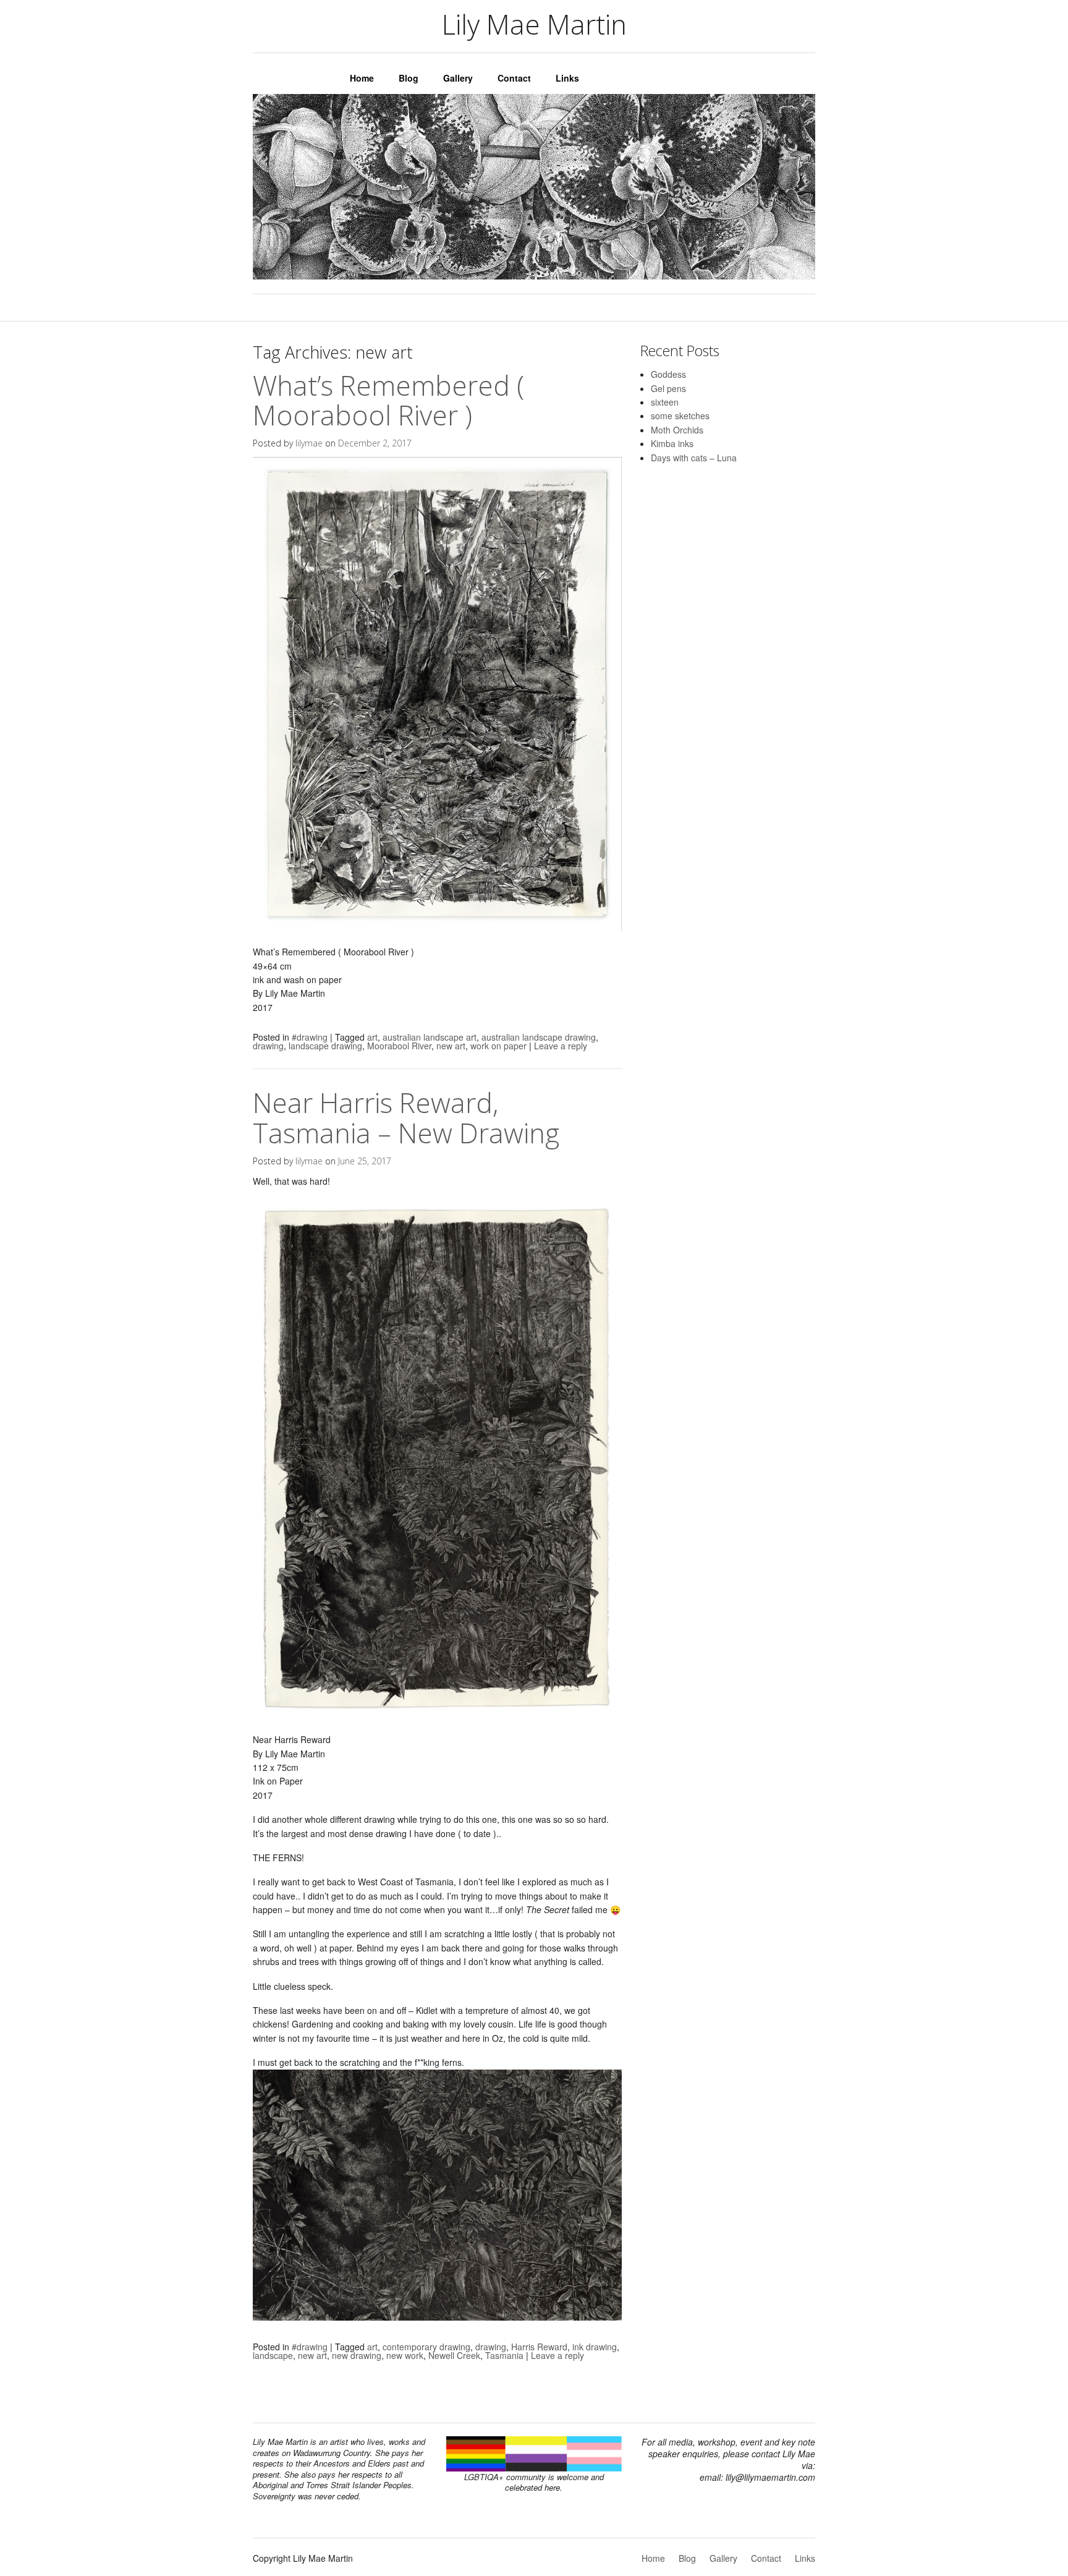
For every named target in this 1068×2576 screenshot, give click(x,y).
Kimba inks (672, 443)
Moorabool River (399, 1046)
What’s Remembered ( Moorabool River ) (388, 400)
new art (451, 1046)
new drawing (357, 2355)
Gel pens (668, 388)
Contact (514, 78)
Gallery (458, 78)
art (372, 1037)
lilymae (309, 443)
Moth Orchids (677, 430)
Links (567, 78)
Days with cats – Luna (694, 458)
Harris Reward (539, 2347)
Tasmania (504, 2355)
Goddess (668, 374)
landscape (273, 2355)
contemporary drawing (426, 2347)
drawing (268, 1046)
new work (405, 2355)
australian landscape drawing (539, 1037)
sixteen (665, 402)
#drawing (310, 1037)
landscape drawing (325, 1046)
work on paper (498, 1046)
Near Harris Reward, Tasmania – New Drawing (406, 1117)
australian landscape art (430, 1037)
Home (362, 78)
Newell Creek (454, 2355)
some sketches (680, 416)
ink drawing (595, 2347)
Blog (409, 78)
